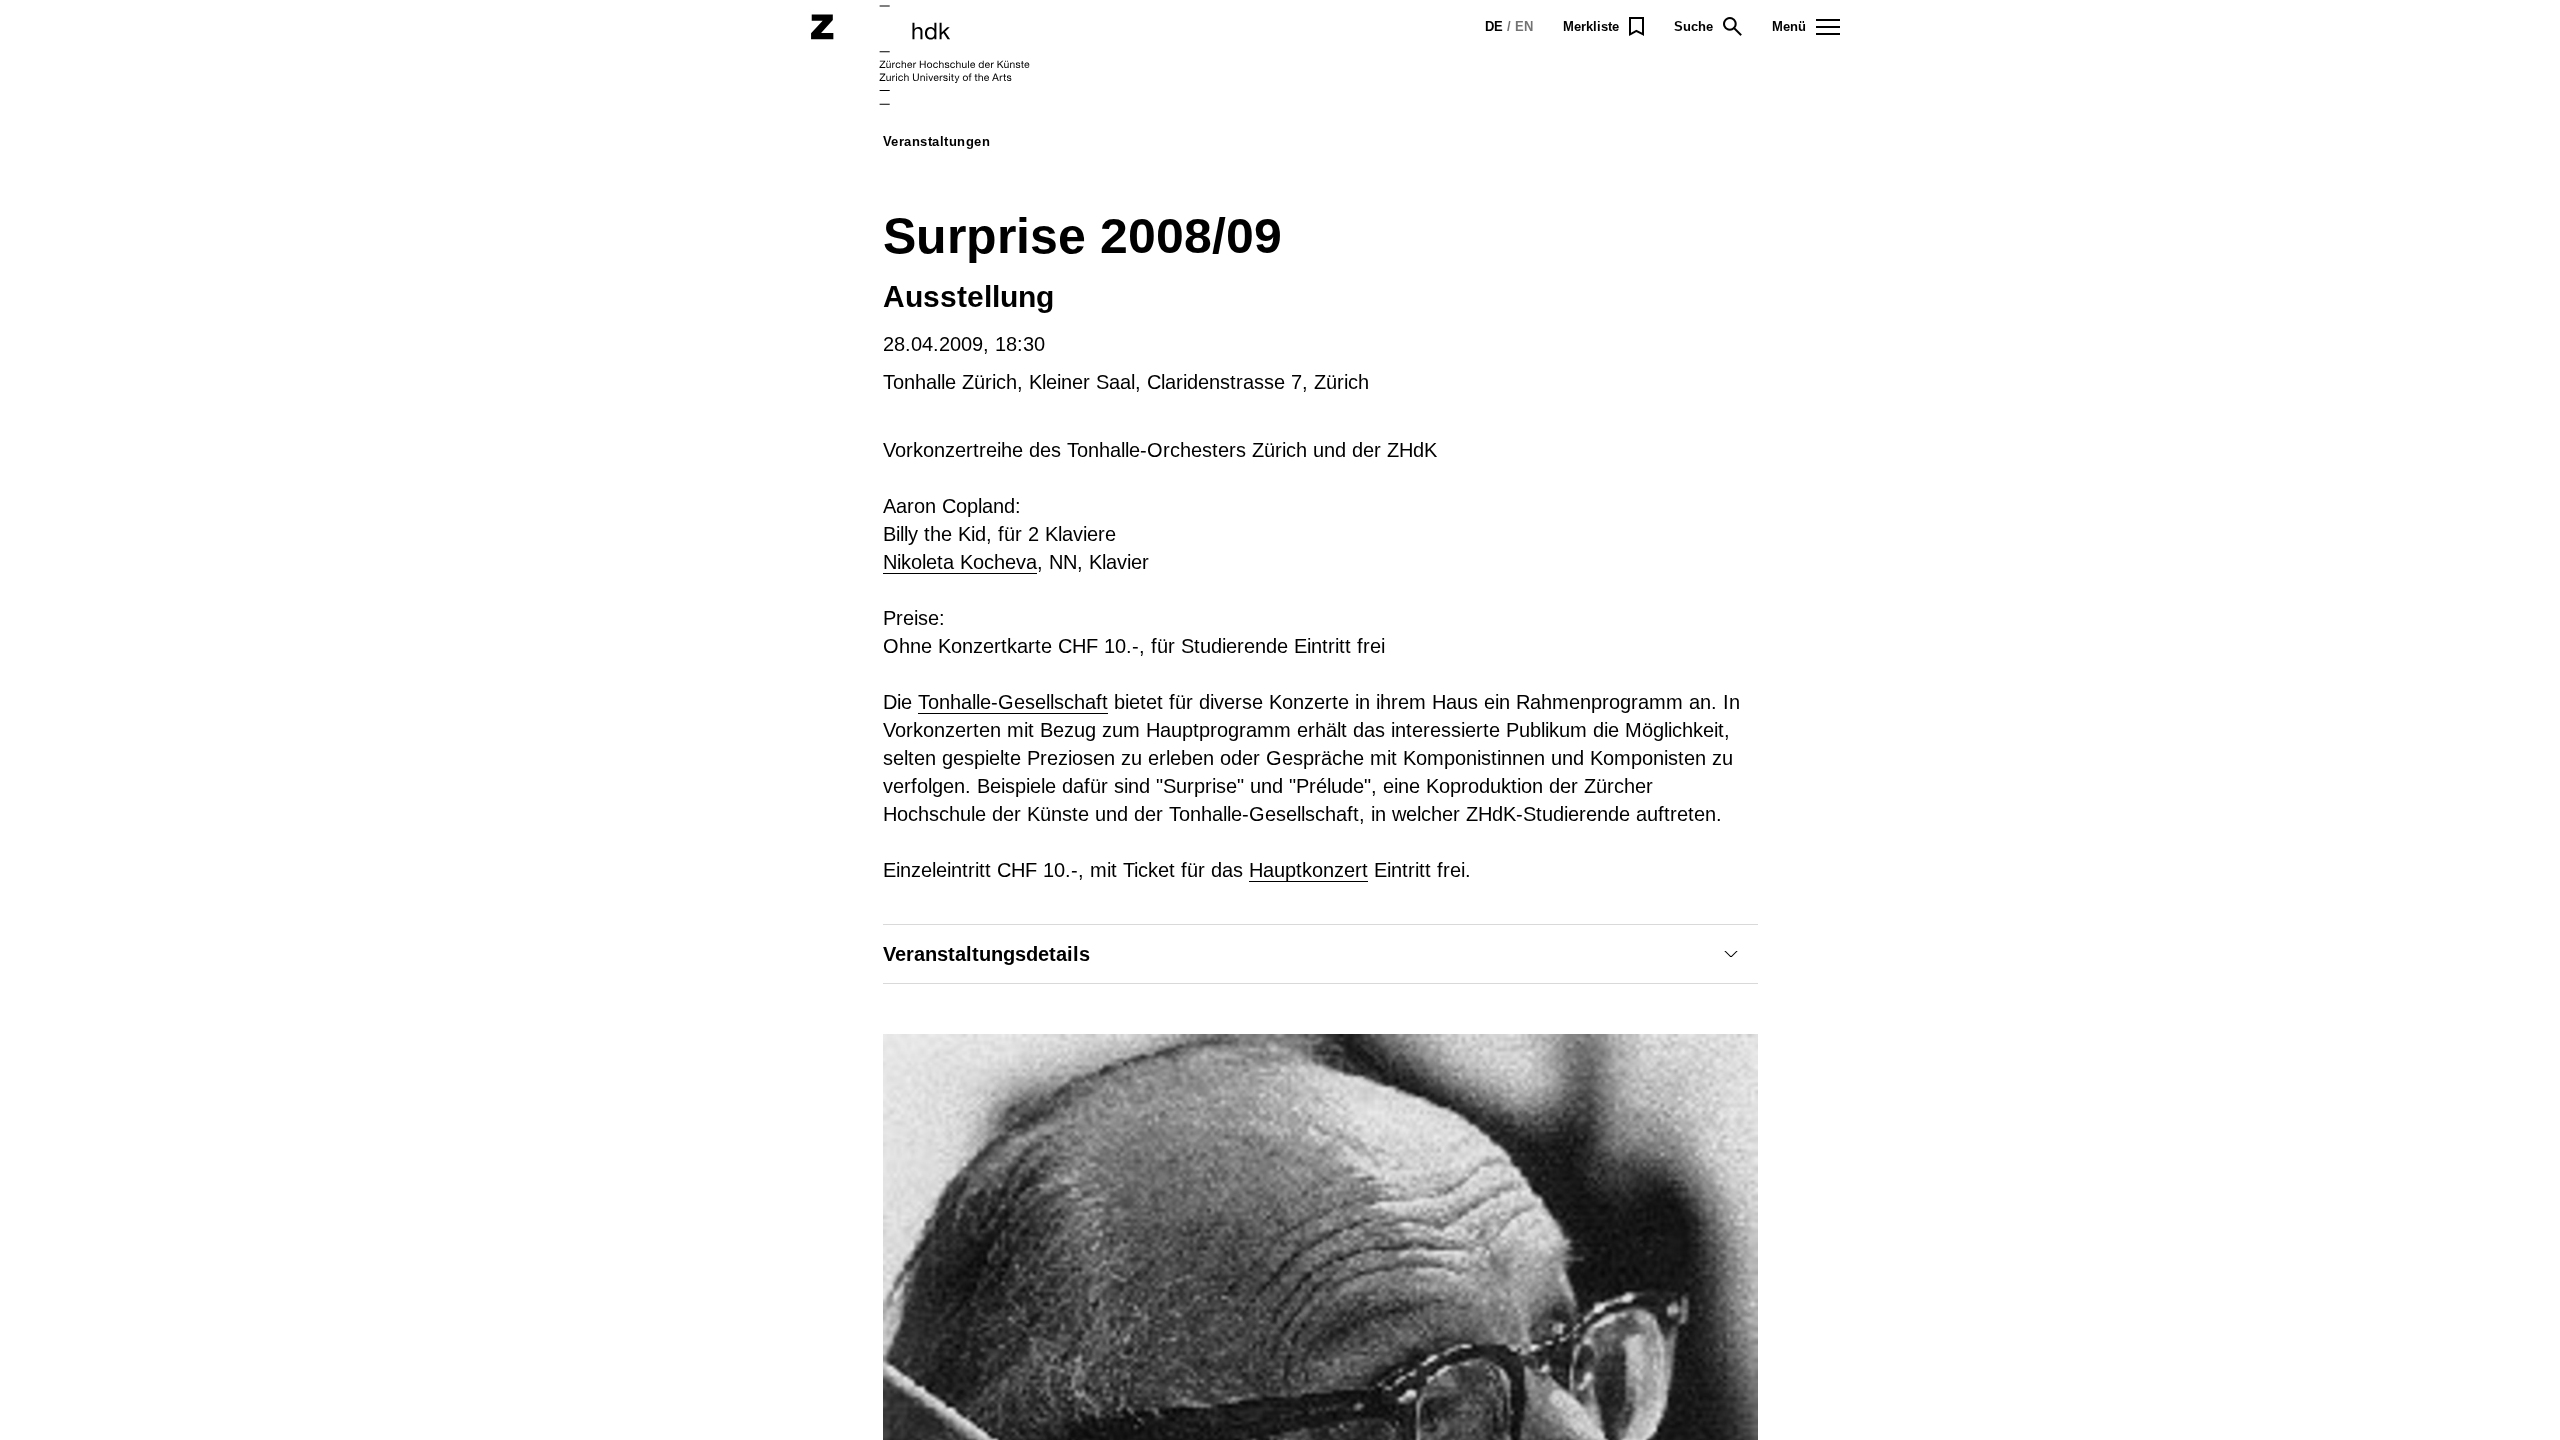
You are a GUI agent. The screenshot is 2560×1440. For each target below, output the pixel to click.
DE (1494, 26)
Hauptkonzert (1308, 870)
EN (1524, 26)
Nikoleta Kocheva (960, 562)
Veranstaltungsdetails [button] (986, 954)
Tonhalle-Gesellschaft (1013, 702)
